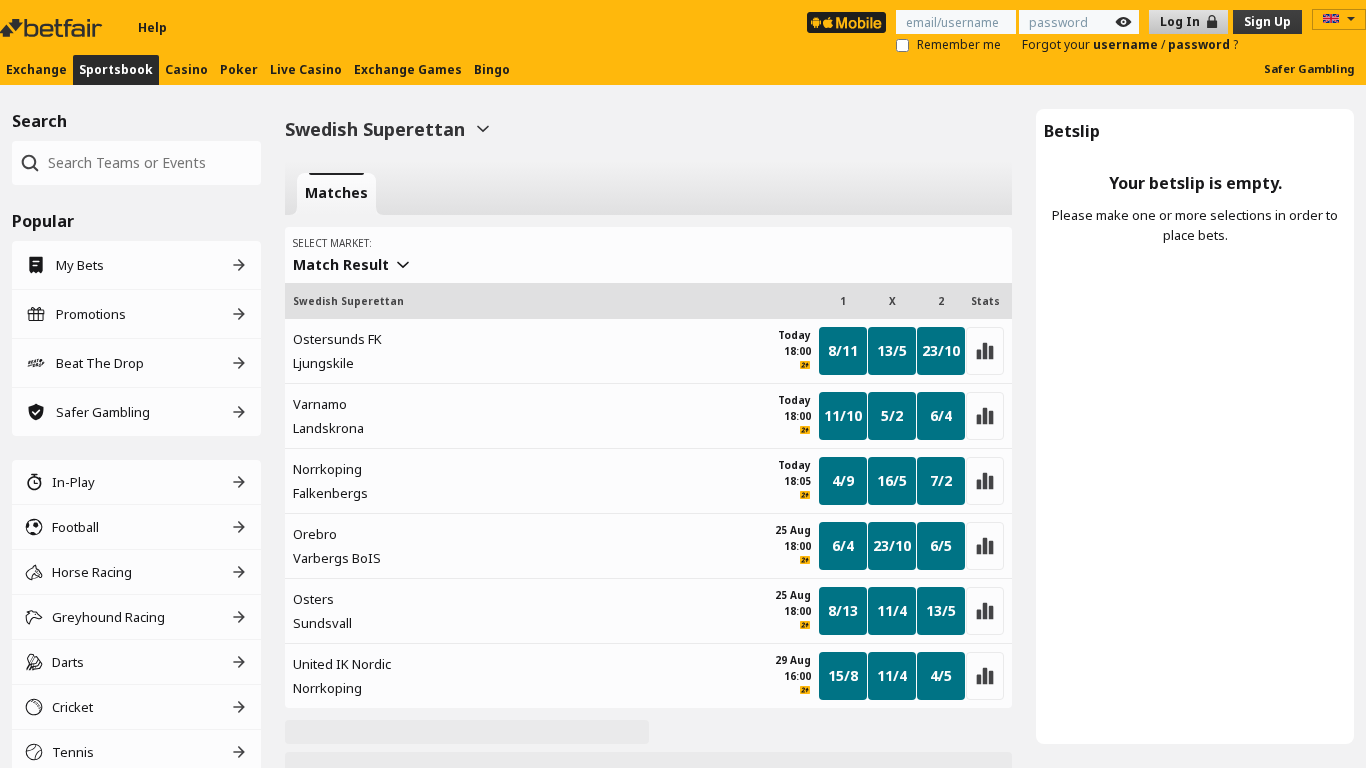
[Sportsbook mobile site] (846, 22)
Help (152, 27)
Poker (239, 69)
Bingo (492, 69)
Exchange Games (408, 69)
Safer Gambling (1309, 68)
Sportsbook (116, 69)
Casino (186, 69)
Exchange (36, 69)
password (1200, 44)
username (1127, 44)
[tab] (336, 194)
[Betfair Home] (53, 28)
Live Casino (306, 69)
